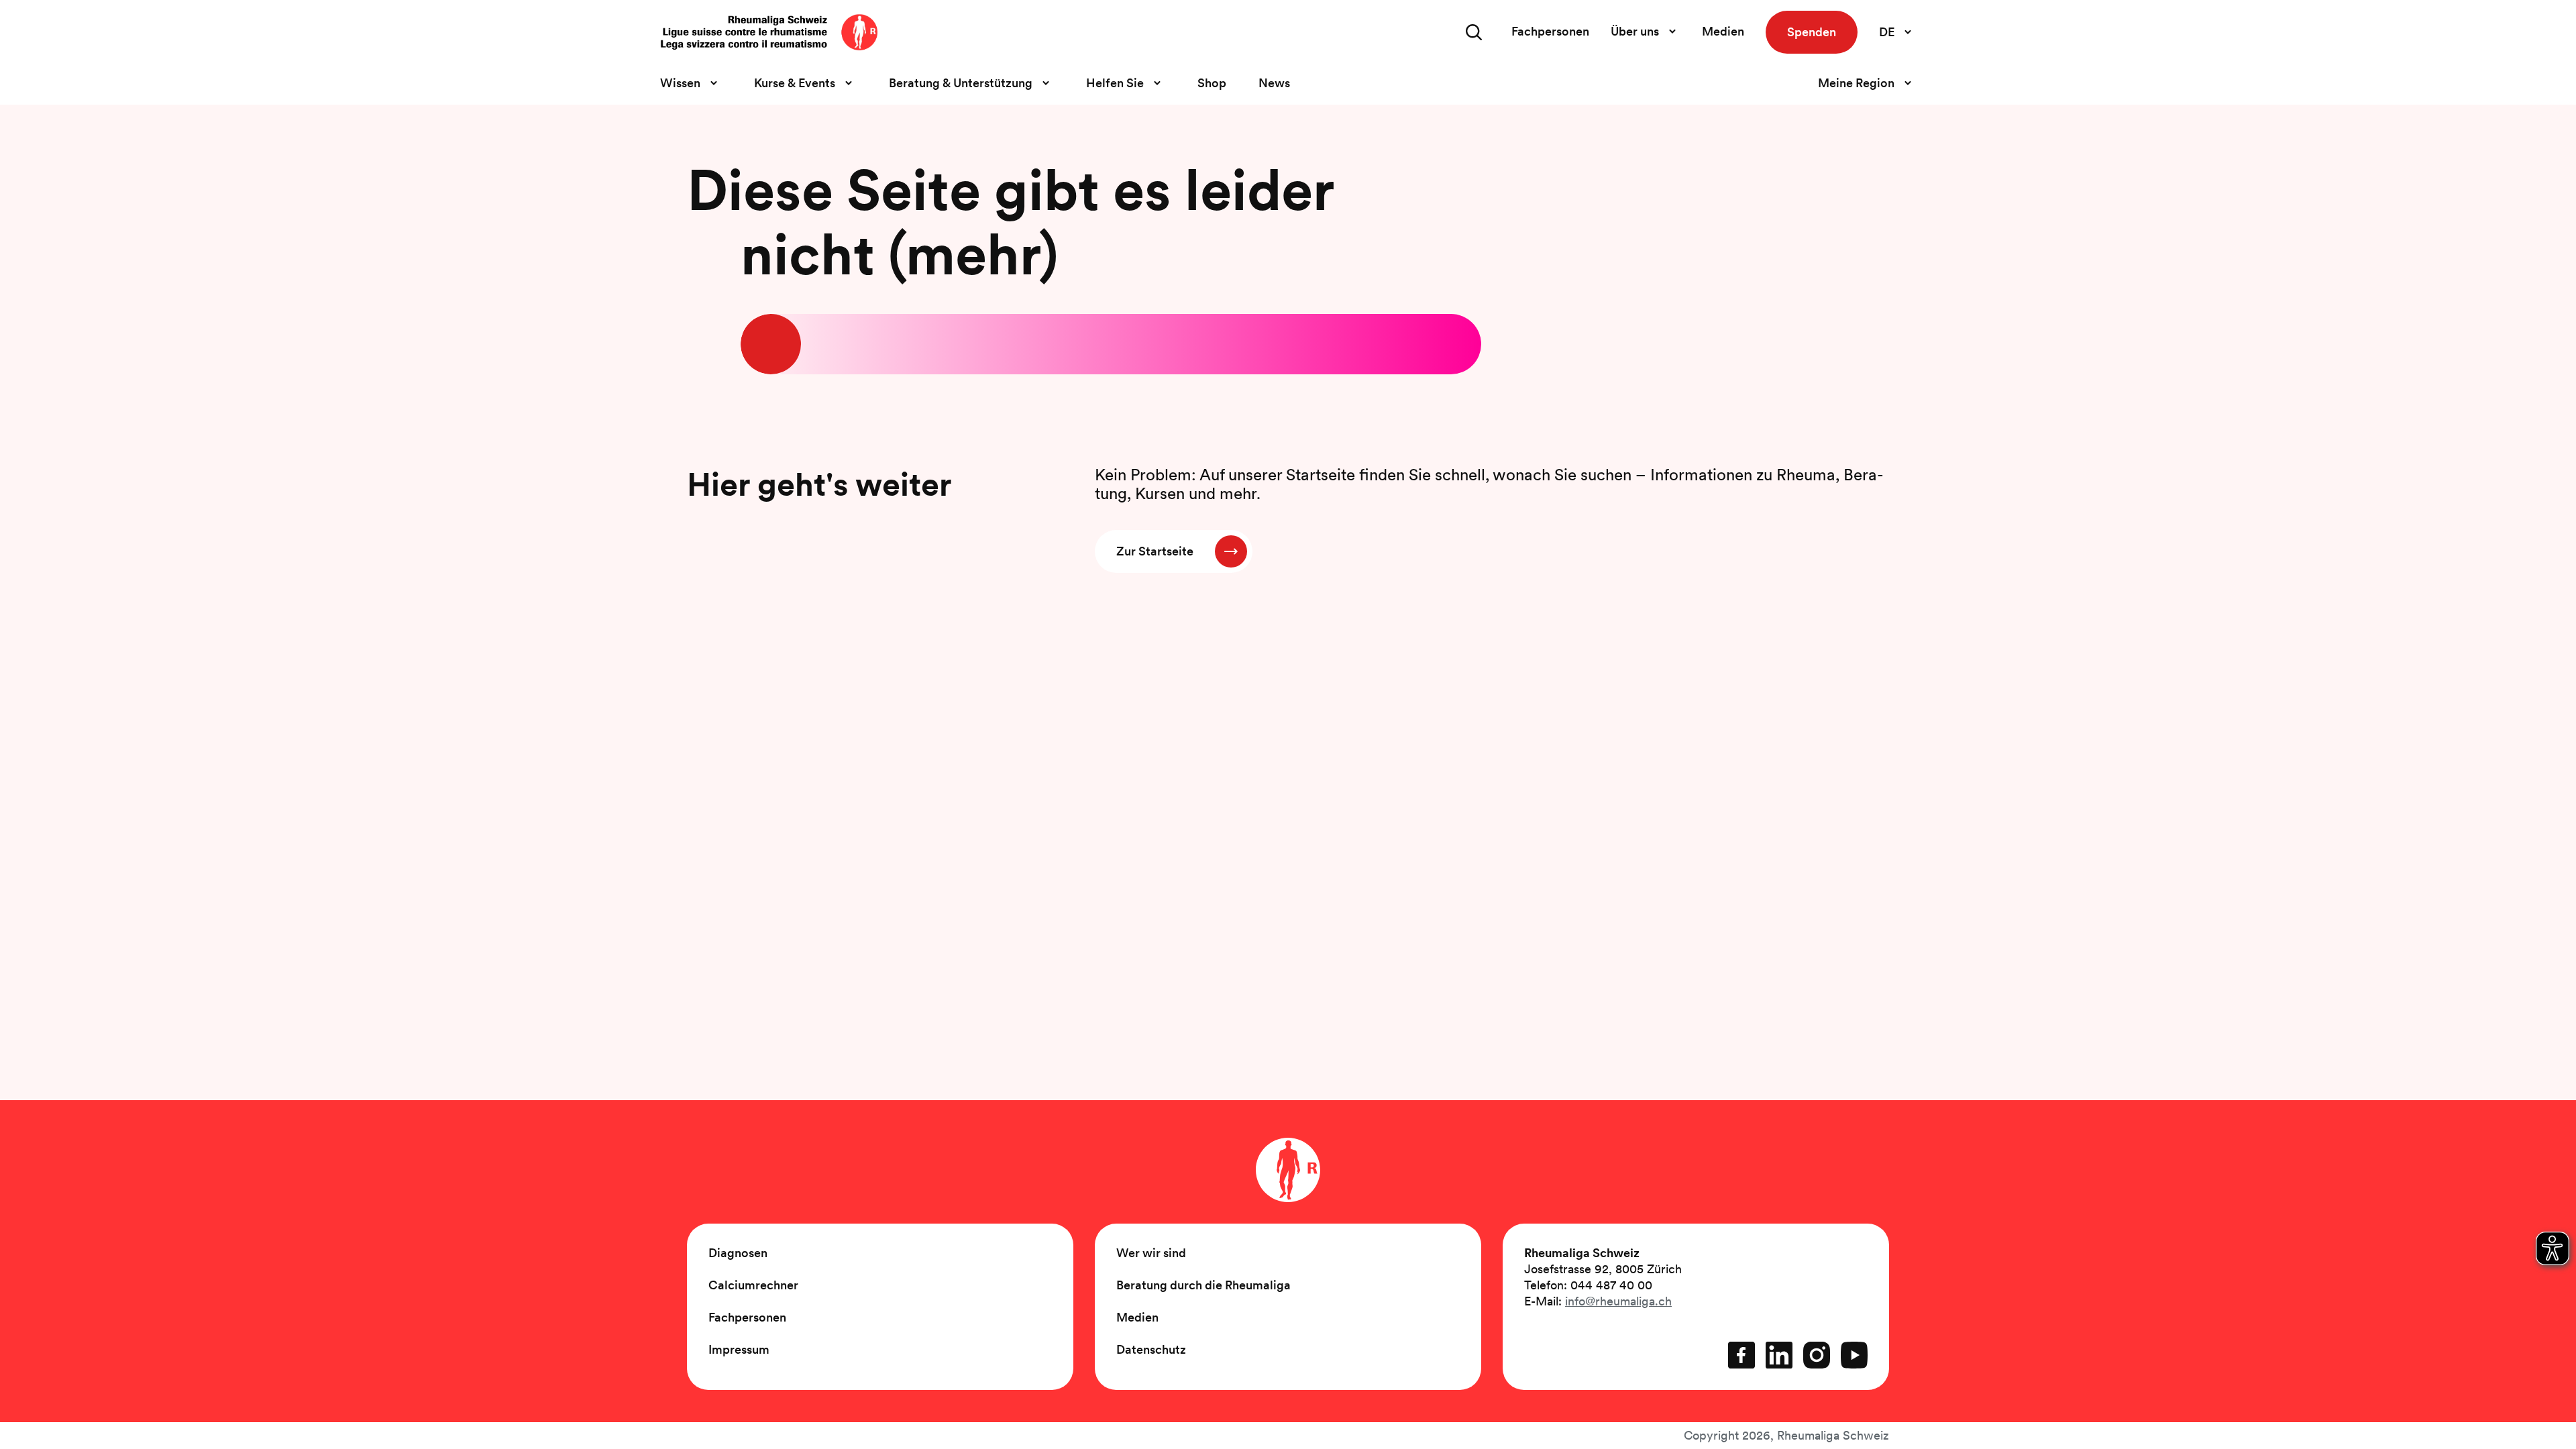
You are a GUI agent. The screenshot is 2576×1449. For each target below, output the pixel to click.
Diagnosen (738, 1253)
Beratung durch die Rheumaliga (1203, 1285)
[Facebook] (1741, 1355)
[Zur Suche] (1474, 32)
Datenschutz (1151, 1349)
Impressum (739, 1349)
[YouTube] (1854, 1355)
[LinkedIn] (1779, 1355)
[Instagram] (1817, 1355)
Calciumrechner (753, 1285)
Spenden (1812, 32)
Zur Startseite (1155, 551)
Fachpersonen (1550, 31)
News (1274, 83)
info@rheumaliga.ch (1618, 1301)
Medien (1723, 31)
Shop (1212, 83)
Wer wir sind (1151, 1253)
